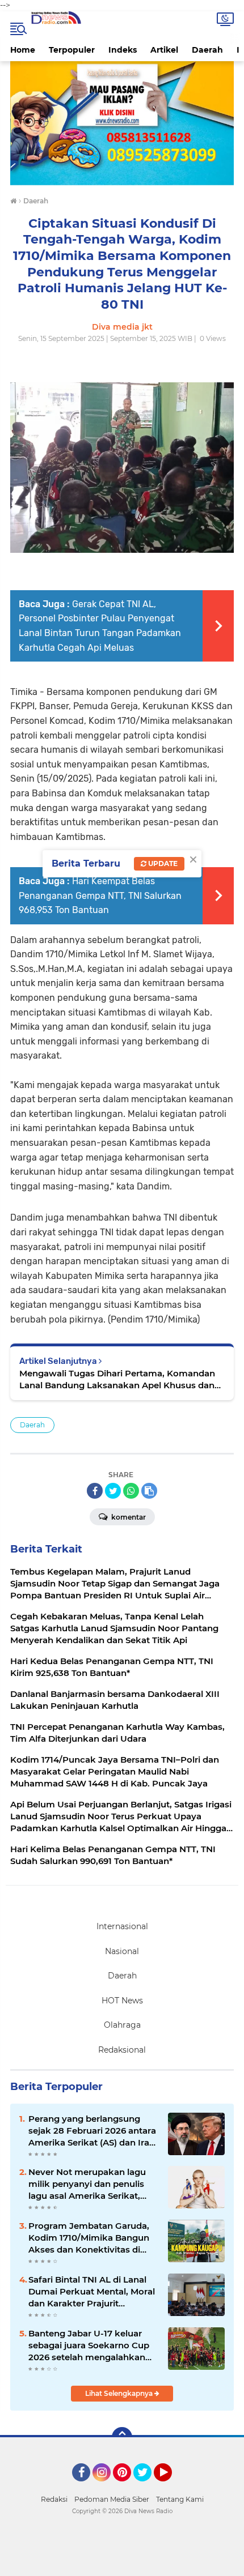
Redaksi (54, 2499)
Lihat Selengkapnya (120, 2393)
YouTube (171, 2487)
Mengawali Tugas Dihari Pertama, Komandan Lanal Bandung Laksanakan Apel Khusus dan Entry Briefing (117, 1379)
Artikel (164, 50)
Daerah (207, 50)
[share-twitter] (113, 1491)
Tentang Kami (180, 2499)
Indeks (123, 50)
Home (23, 50)
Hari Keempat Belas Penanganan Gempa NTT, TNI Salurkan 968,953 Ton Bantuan (100, 895)
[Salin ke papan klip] (149, 1491)
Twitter (148, 2487)
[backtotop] (122, 2437)
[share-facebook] (95, 1491)
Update (162, 863)
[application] (122, 2565)
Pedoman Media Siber (112, 2499)
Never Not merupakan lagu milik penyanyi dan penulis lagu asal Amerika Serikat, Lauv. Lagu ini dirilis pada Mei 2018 (91, 2184)
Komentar (128, 1517)
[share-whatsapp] (131, 1491)
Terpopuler (72, 50)
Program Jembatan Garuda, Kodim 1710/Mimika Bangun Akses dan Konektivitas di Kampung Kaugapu (89, 2238)
